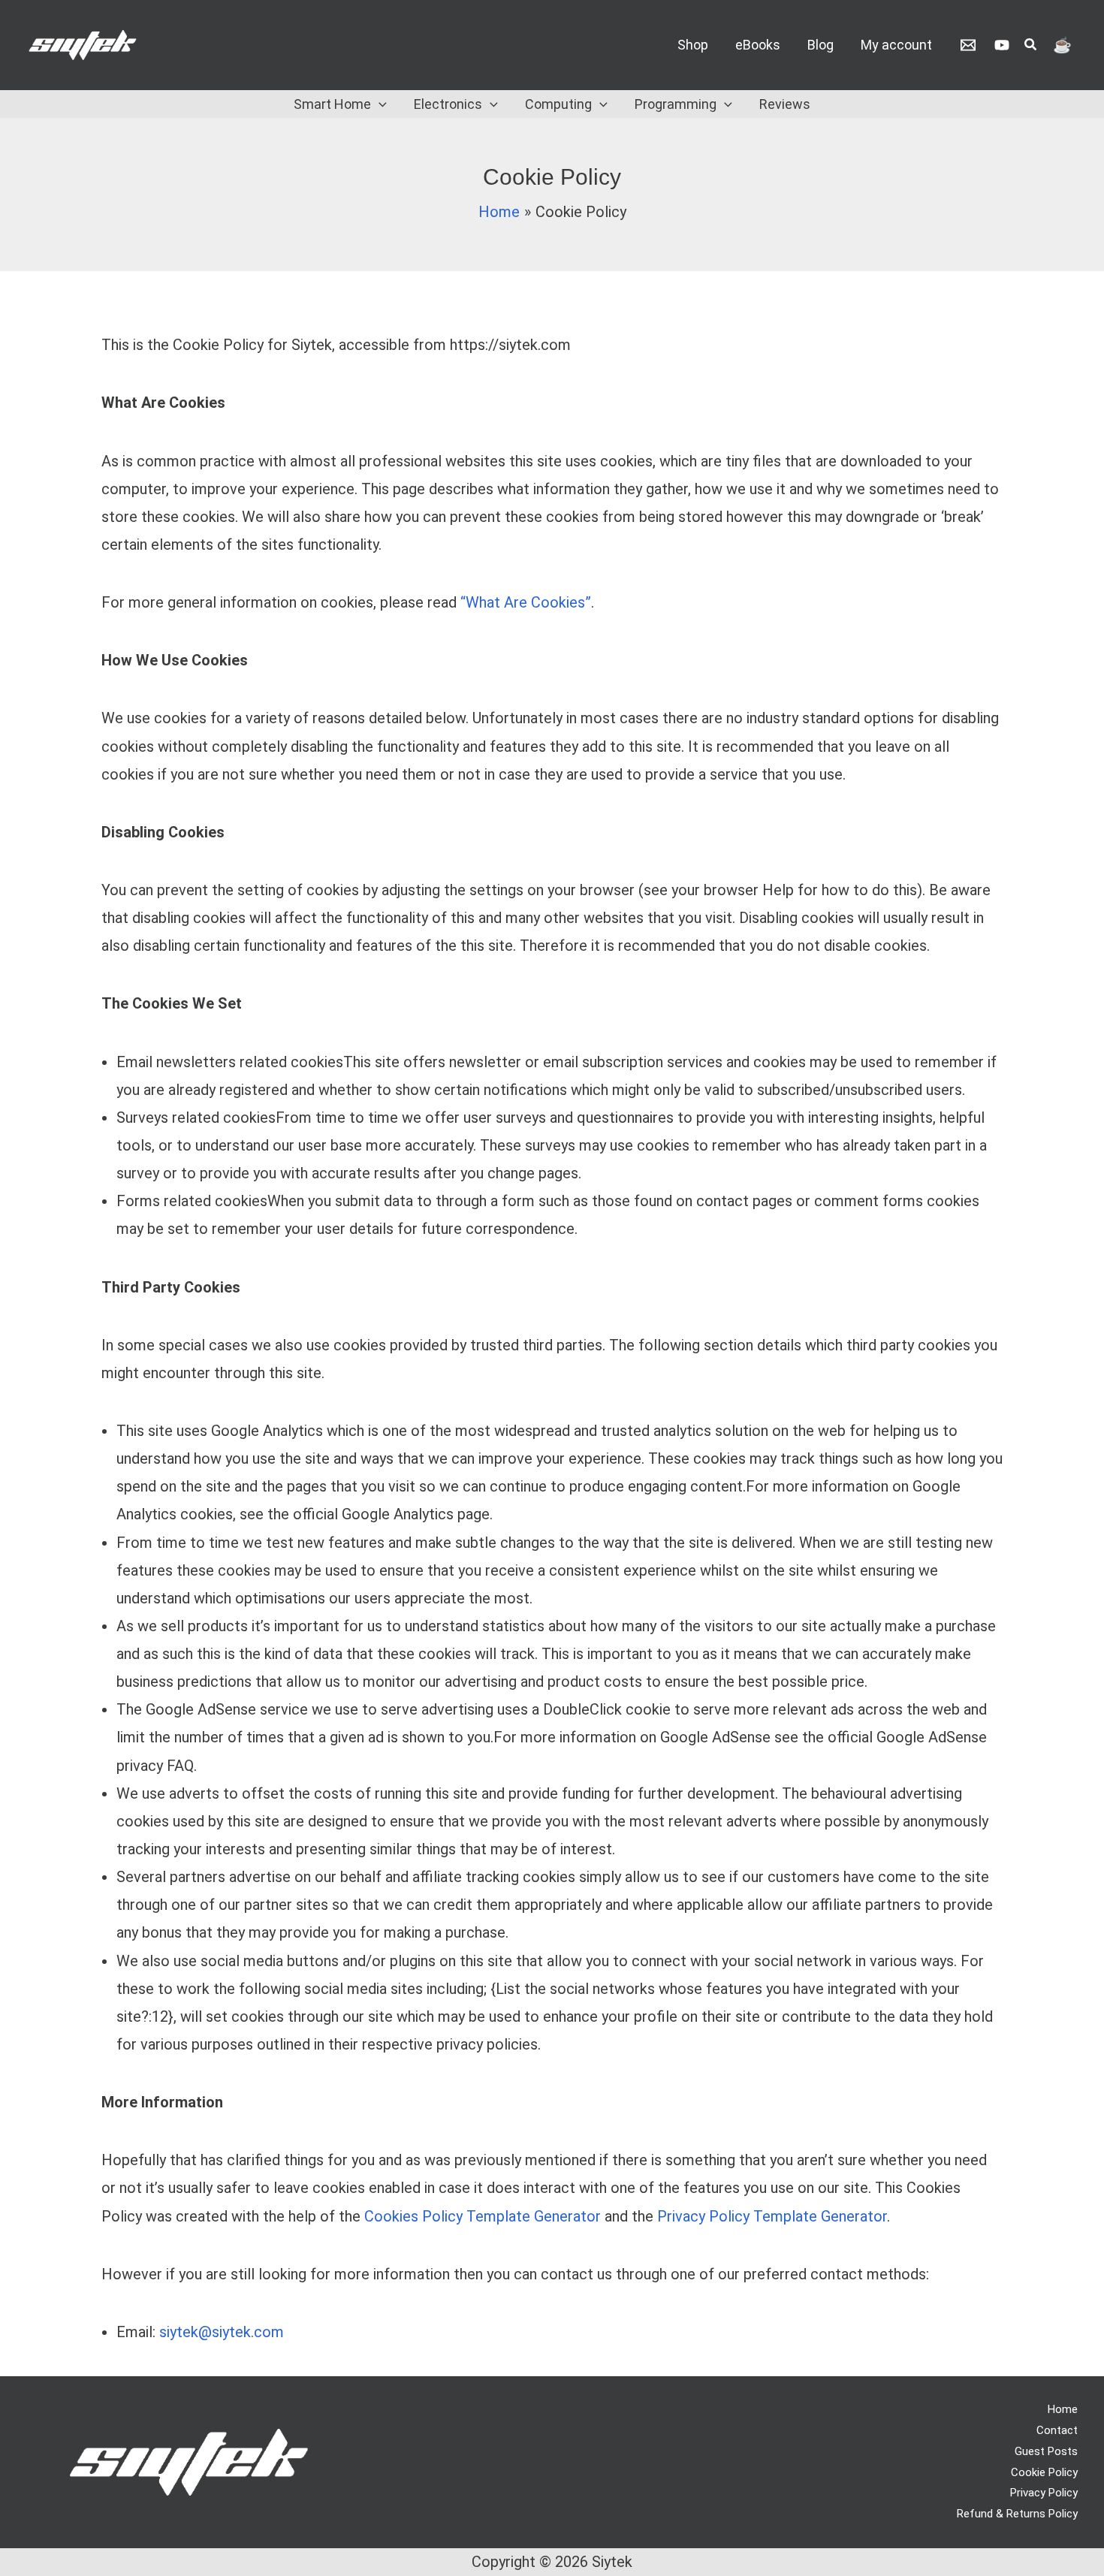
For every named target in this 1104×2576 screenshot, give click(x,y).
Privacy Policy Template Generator (772, 2216)
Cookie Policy (1044, 2472)
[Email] (968, 45)
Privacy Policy (1044, 2493)
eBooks (758, 45)
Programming (676, 104)
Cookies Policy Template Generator (483, 2216)
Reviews (785, 104)
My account (896, 45)
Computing (558, 104)
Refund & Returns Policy (1017, 2514)
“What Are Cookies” (526, 602)
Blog (820, 45)
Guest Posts (1046, 2451)
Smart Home (332, 104)
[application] (379, 104)
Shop (693, 45)
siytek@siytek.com (222, 2332)
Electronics (448, 104)
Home (1063, 2409)
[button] (1031, 46)
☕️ (1062, 45)
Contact (1057, 2430)
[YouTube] (1002, 45)
